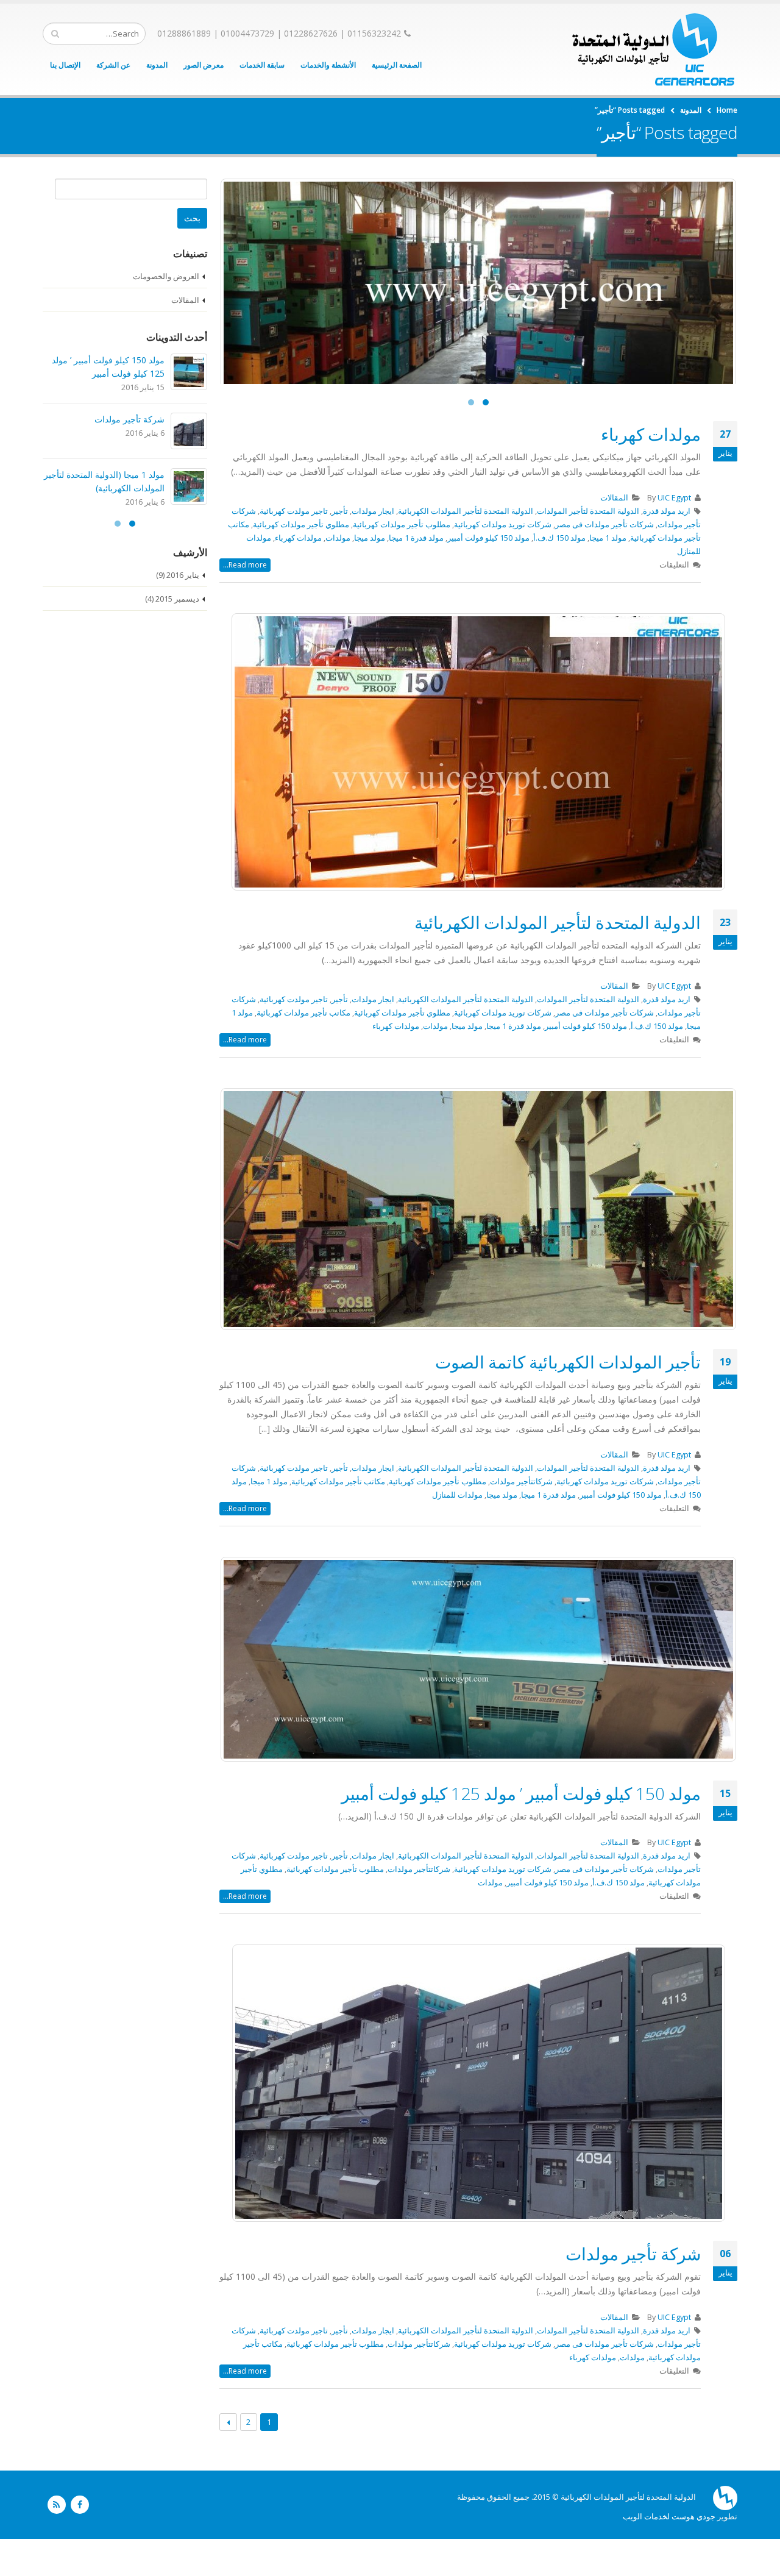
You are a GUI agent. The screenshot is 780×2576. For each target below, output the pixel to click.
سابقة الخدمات (262, 65)
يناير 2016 (183, 575)
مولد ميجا (370, 575)
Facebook (80, 2542)
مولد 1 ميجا (608, 575)
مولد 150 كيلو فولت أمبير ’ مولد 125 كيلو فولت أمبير (521, 1831)
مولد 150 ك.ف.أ (559, 575)
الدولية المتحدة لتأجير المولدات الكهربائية (466, 548)
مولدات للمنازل (457, 1532)
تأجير (340, 548)
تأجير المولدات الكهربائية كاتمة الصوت (568, 1399)
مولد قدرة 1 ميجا (416, 575)
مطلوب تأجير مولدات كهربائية (402, 562)
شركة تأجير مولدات (633, 2291)
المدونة (157, 65)
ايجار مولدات (373, 548)
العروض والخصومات (166, 276)
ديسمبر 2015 (177, 599)
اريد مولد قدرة (667, 548)
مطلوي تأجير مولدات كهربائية (301, 562)
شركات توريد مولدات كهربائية (503, 562)
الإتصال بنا (65, 65)
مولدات (338, 575)
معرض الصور (204, 65)
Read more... (245, 602)
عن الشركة (113, 65)
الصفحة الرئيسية (397, 65)
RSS (57, 2542)
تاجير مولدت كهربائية (294, 548)
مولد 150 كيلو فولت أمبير (488, 575)
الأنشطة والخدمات (328, 65)
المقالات (614, 535)
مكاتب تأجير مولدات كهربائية (303, 1050)
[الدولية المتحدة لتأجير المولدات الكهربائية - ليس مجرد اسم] (654, 49)
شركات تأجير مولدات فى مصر (604, 562)
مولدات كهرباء (651, 471)
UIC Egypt (674, 535)
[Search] (55, 34)
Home (727, 110)
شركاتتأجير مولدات (521, 1519)
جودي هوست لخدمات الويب (669, 2554)
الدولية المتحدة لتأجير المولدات (588, 548)
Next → (228, 2459)
